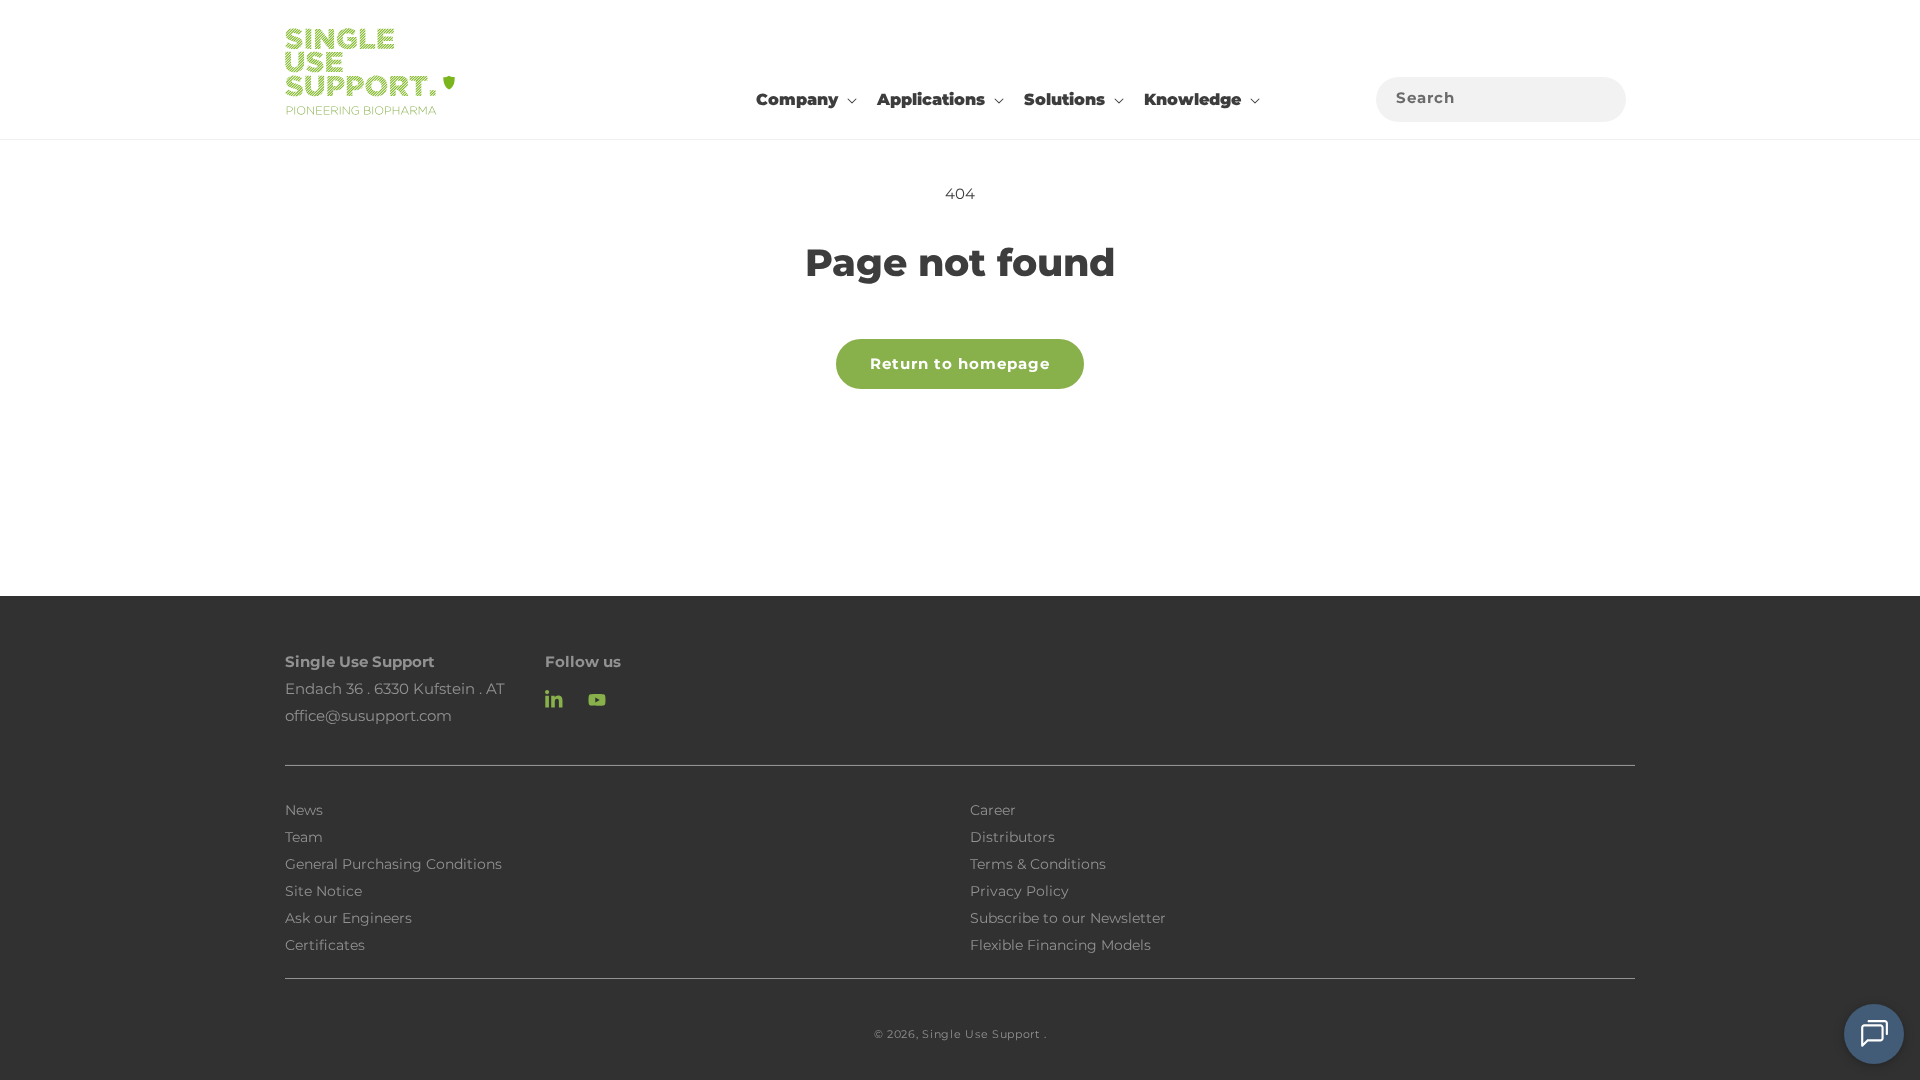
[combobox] (1501, 99)
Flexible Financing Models (1060, 944)
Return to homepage (960, 363)
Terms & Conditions (1038, 863)
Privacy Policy (1019, 890)
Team (304, 836)
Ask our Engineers (348, 917)
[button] (804, 100)
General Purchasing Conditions (393, 863)
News (304, 810)
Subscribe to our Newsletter (1068, 917)
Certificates (325, 944)
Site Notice (323, 890)
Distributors (1012, 836)
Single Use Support (981, 1034)
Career (993, 809)
